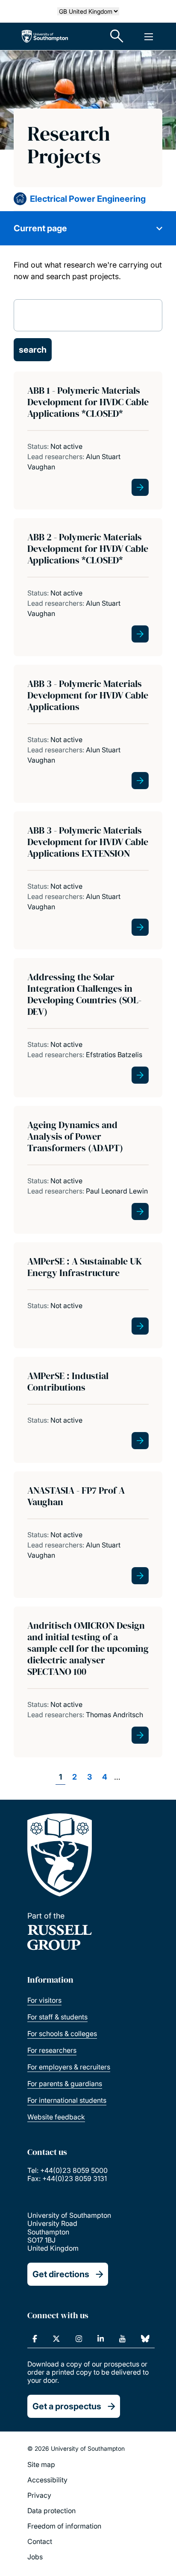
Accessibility (47, 2480)
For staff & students (57, 2017)
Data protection (51, 2511)
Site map (41, 2464)
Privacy (39, 2495)
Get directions (61, 2274)
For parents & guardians (65, 2084)
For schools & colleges (62, 2034)
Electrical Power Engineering (88, 199)
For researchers (52, 2050)
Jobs (35, 2557)
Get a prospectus (67, 2406)
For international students (67, 2100)
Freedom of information (64, 2526)
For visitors (44, 2000)
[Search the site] (117, 36)
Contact (40, 2541)
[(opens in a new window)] (35, 2339)
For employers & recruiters (69, 2067)
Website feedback (56, 2117)
